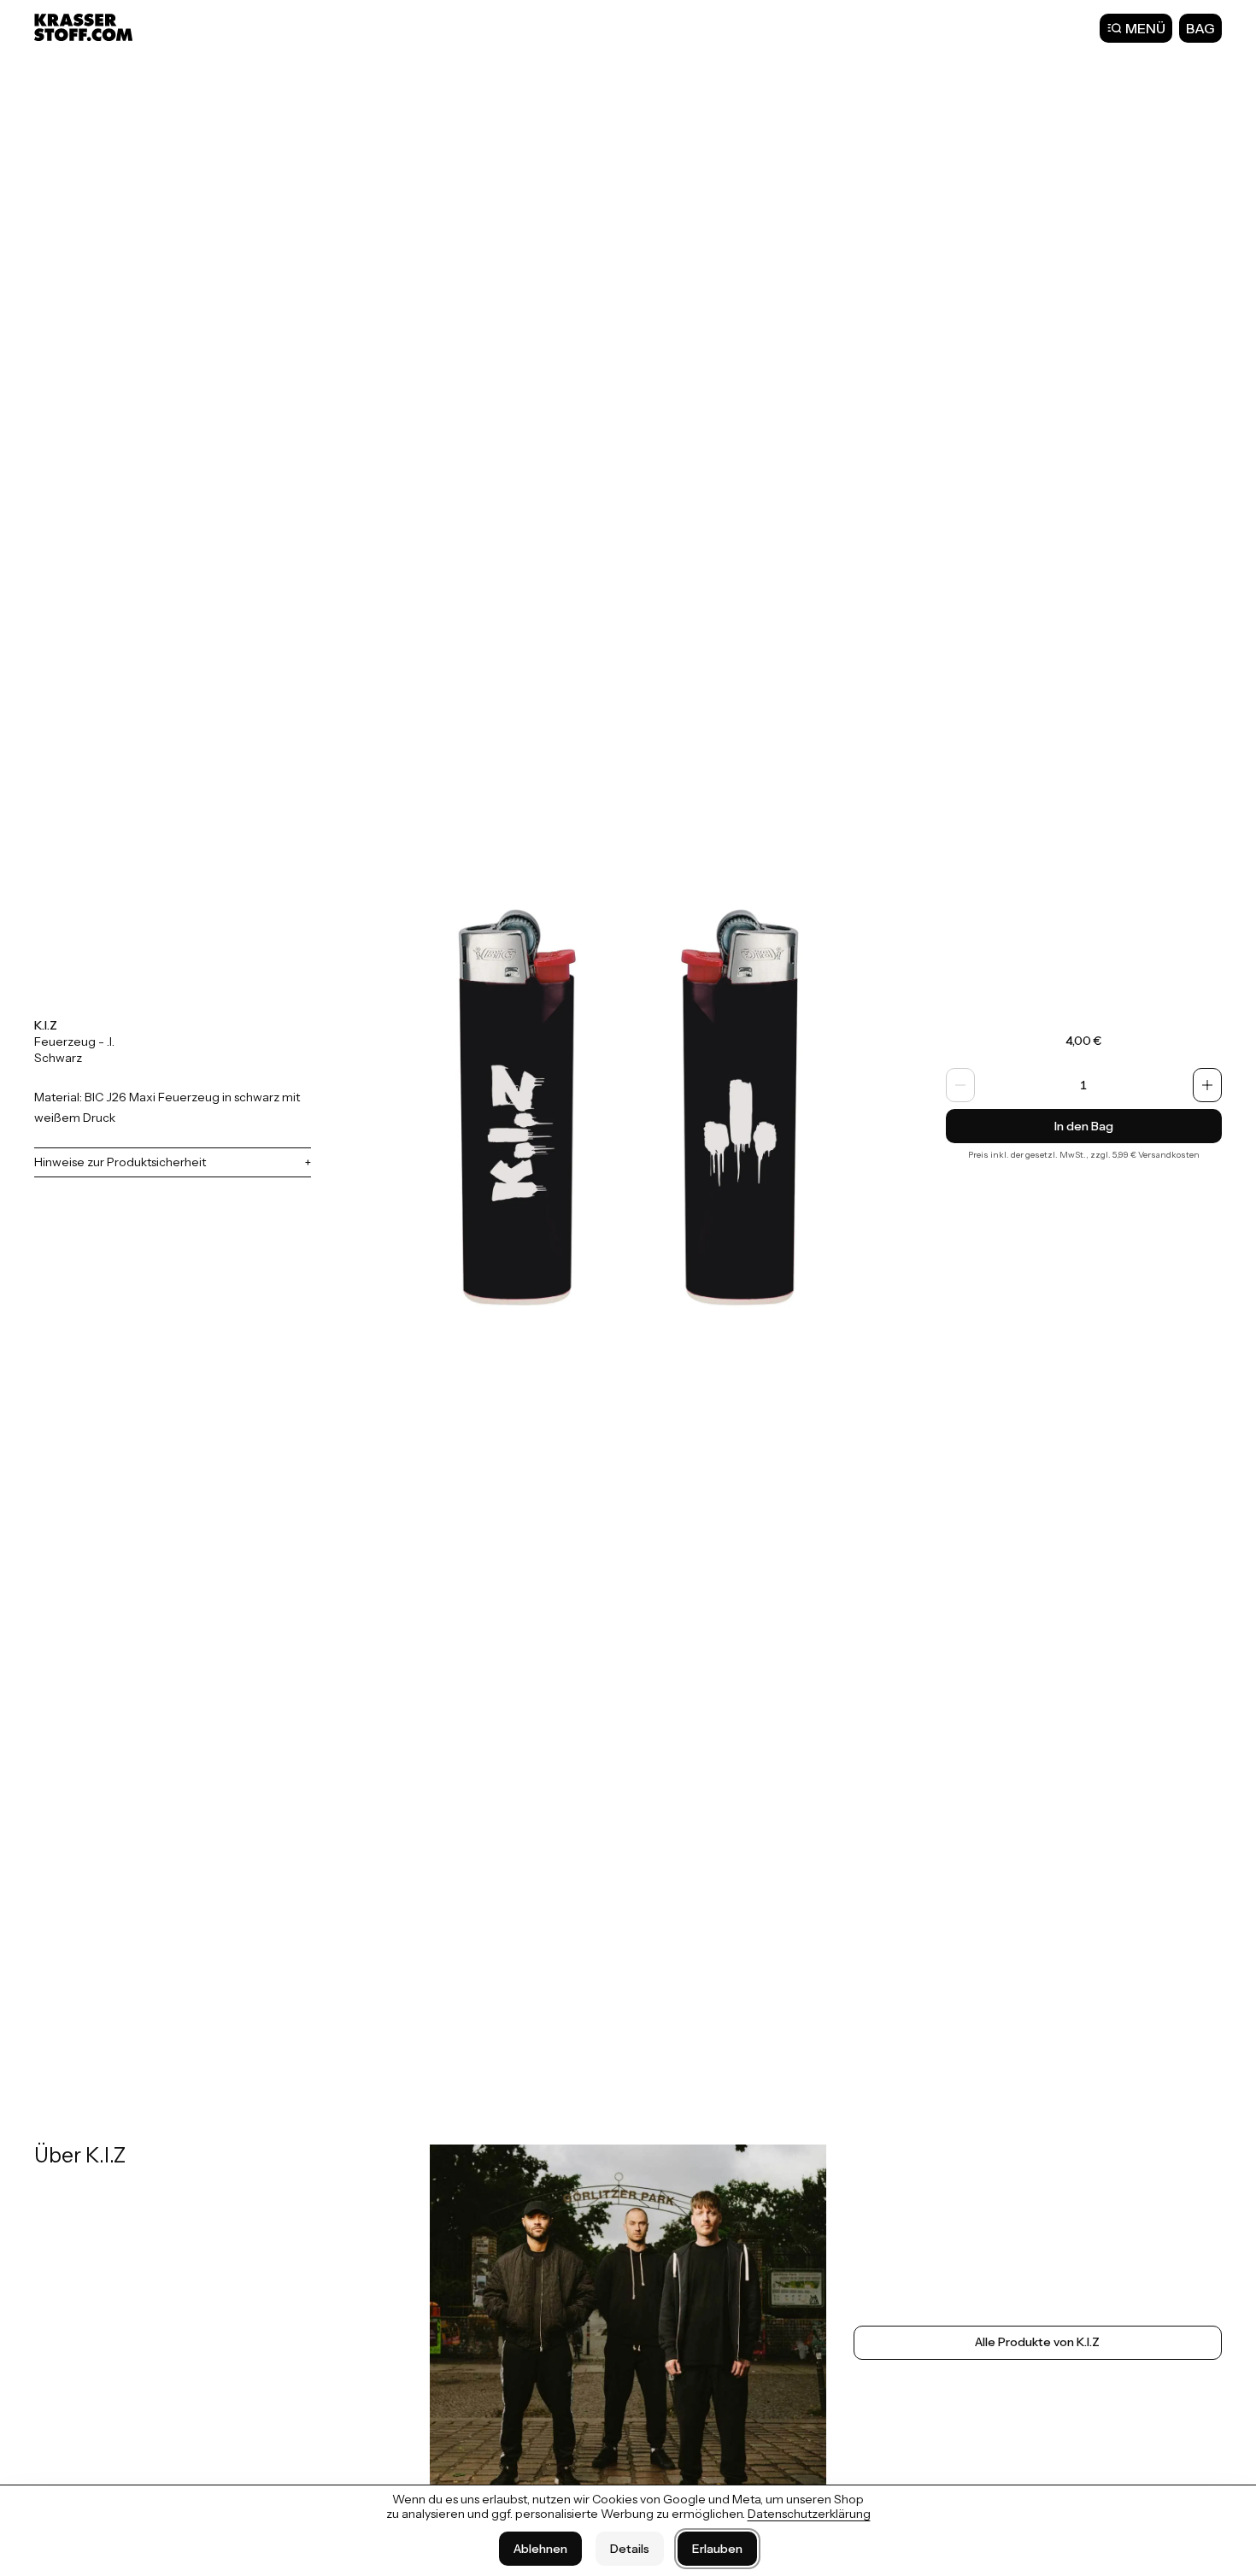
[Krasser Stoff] (85, 27)
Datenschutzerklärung (809, 2514)
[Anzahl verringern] (960, 1085)
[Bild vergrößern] (628, 1097)
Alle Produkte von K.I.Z (1037, 2342)
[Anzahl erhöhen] (1207, 1085)
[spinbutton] (1084, 1085)
